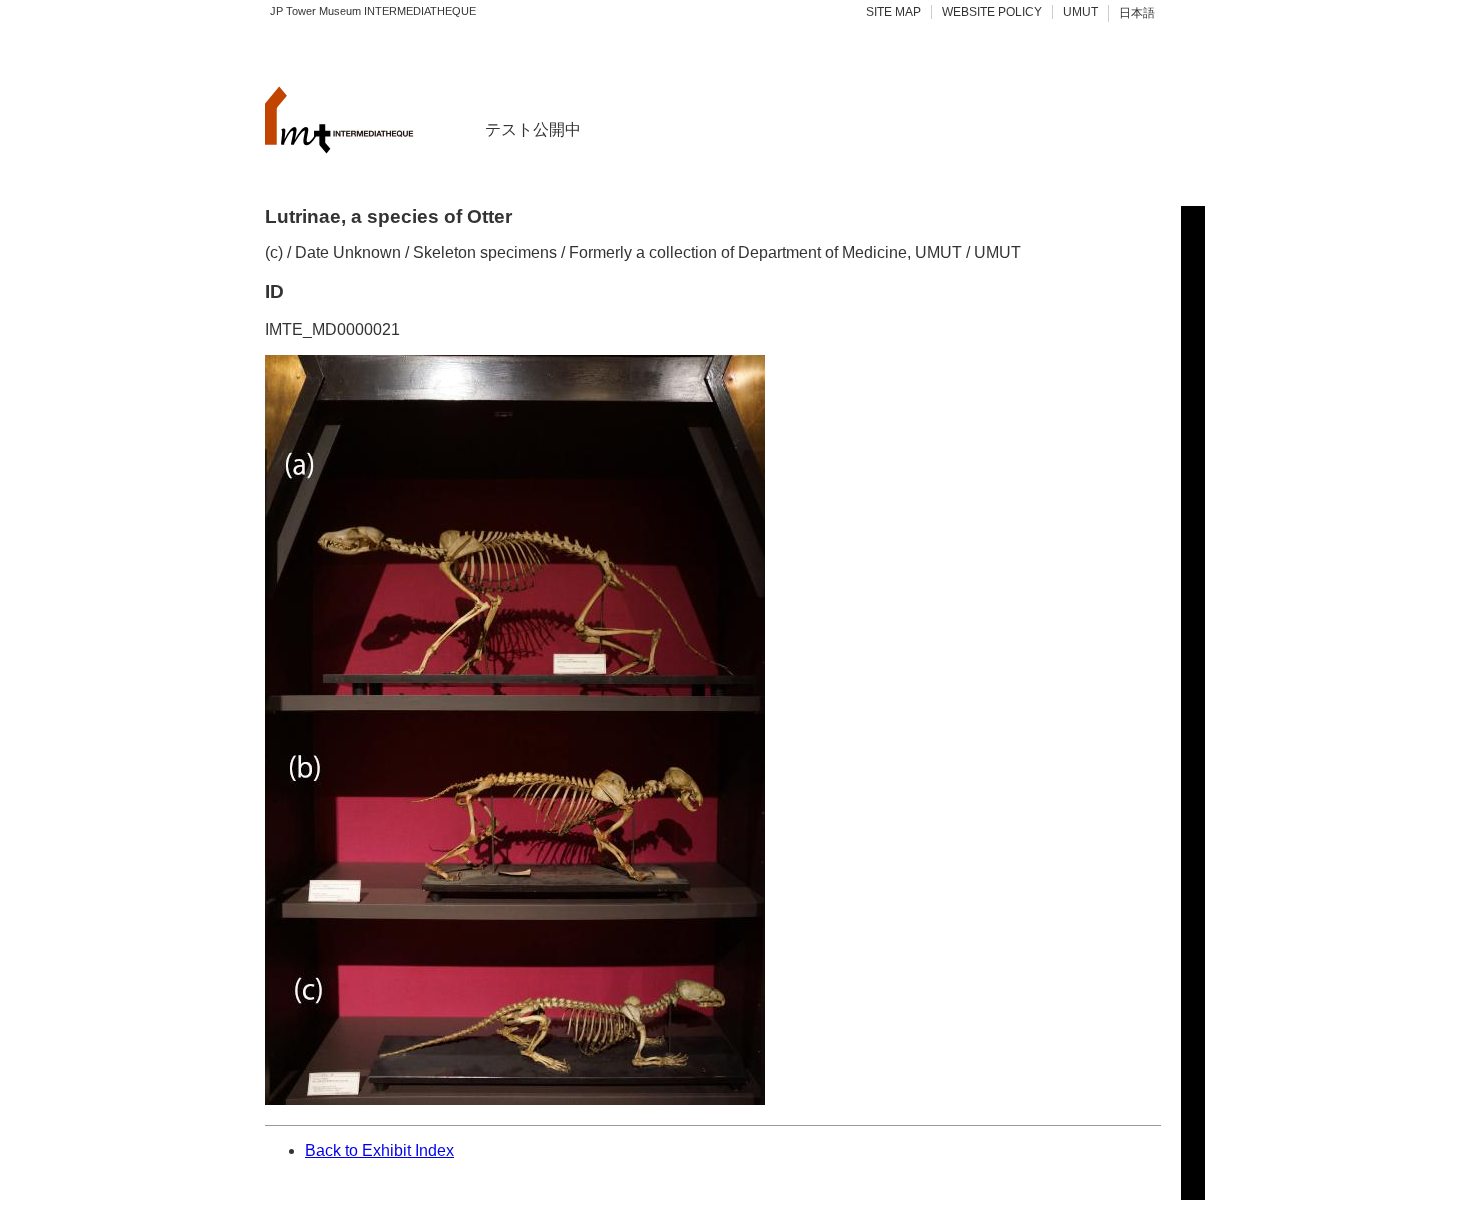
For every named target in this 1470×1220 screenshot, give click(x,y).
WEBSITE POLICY (992, 12)
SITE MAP (893, 12)
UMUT (1080, 12)
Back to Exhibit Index (379, 1150)
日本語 (1137, 13)
